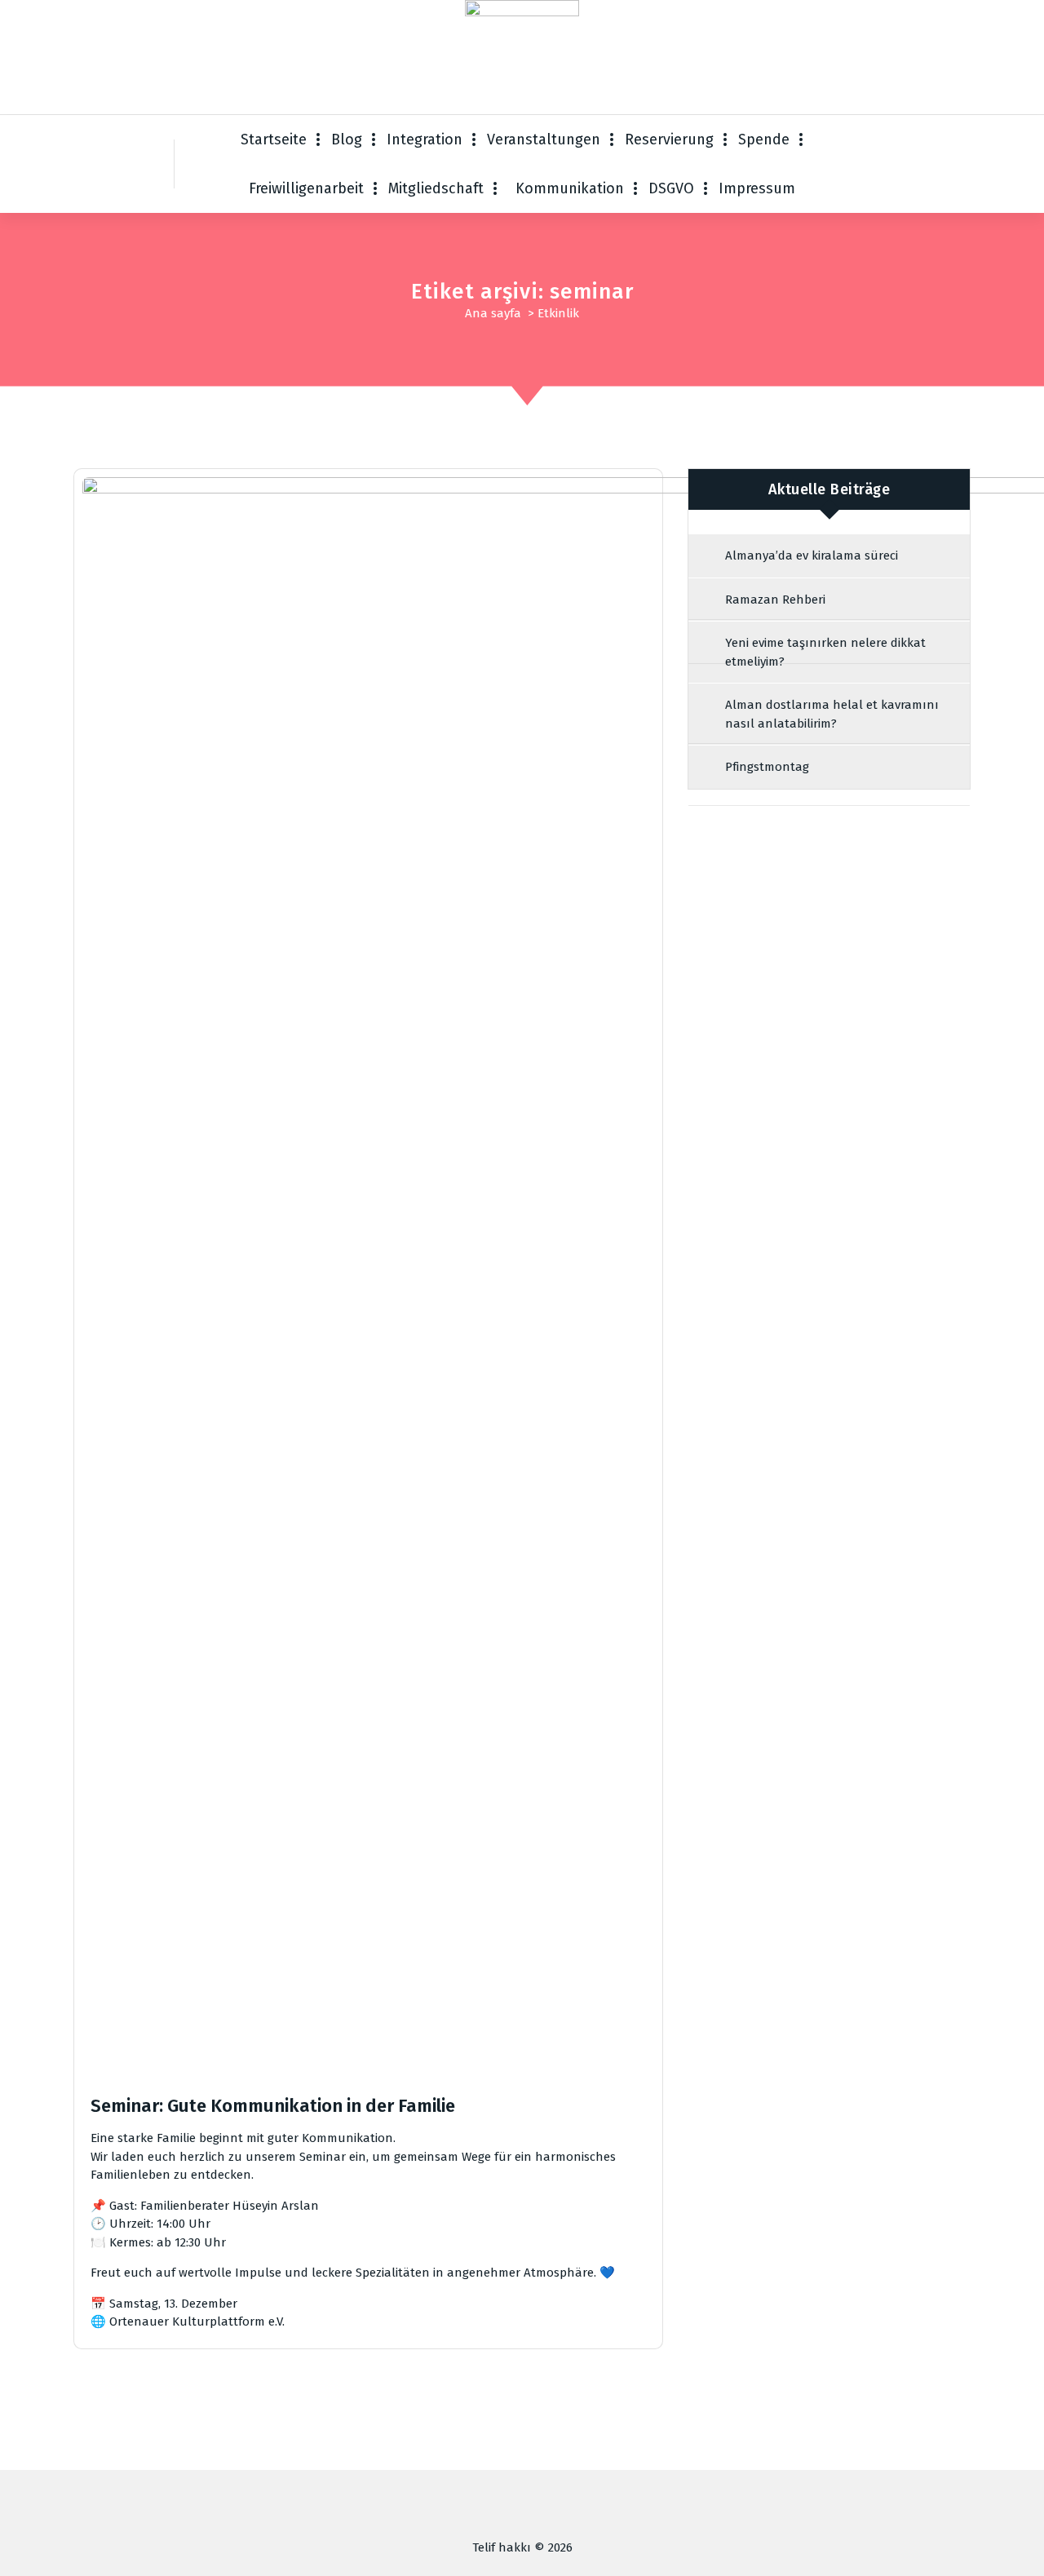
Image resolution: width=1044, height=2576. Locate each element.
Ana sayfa (493, 313)
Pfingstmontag (767, 767)
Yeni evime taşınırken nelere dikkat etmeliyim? (825, 652)
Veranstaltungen (544, 139)
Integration (425, 139)
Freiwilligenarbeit (306, 188)
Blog (347, 139)
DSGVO (671, 188)
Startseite (274, 139)
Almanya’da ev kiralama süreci (812, 555)
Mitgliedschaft (436, 188)
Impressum (757, 188)
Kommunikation (570, 188)
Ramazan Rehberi (775, 600)
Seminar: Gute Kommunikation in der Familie (273, 2106)
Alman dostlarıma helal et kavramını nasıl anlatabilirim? (832, 714)
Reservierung (669, 139)
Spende (764, 139)
